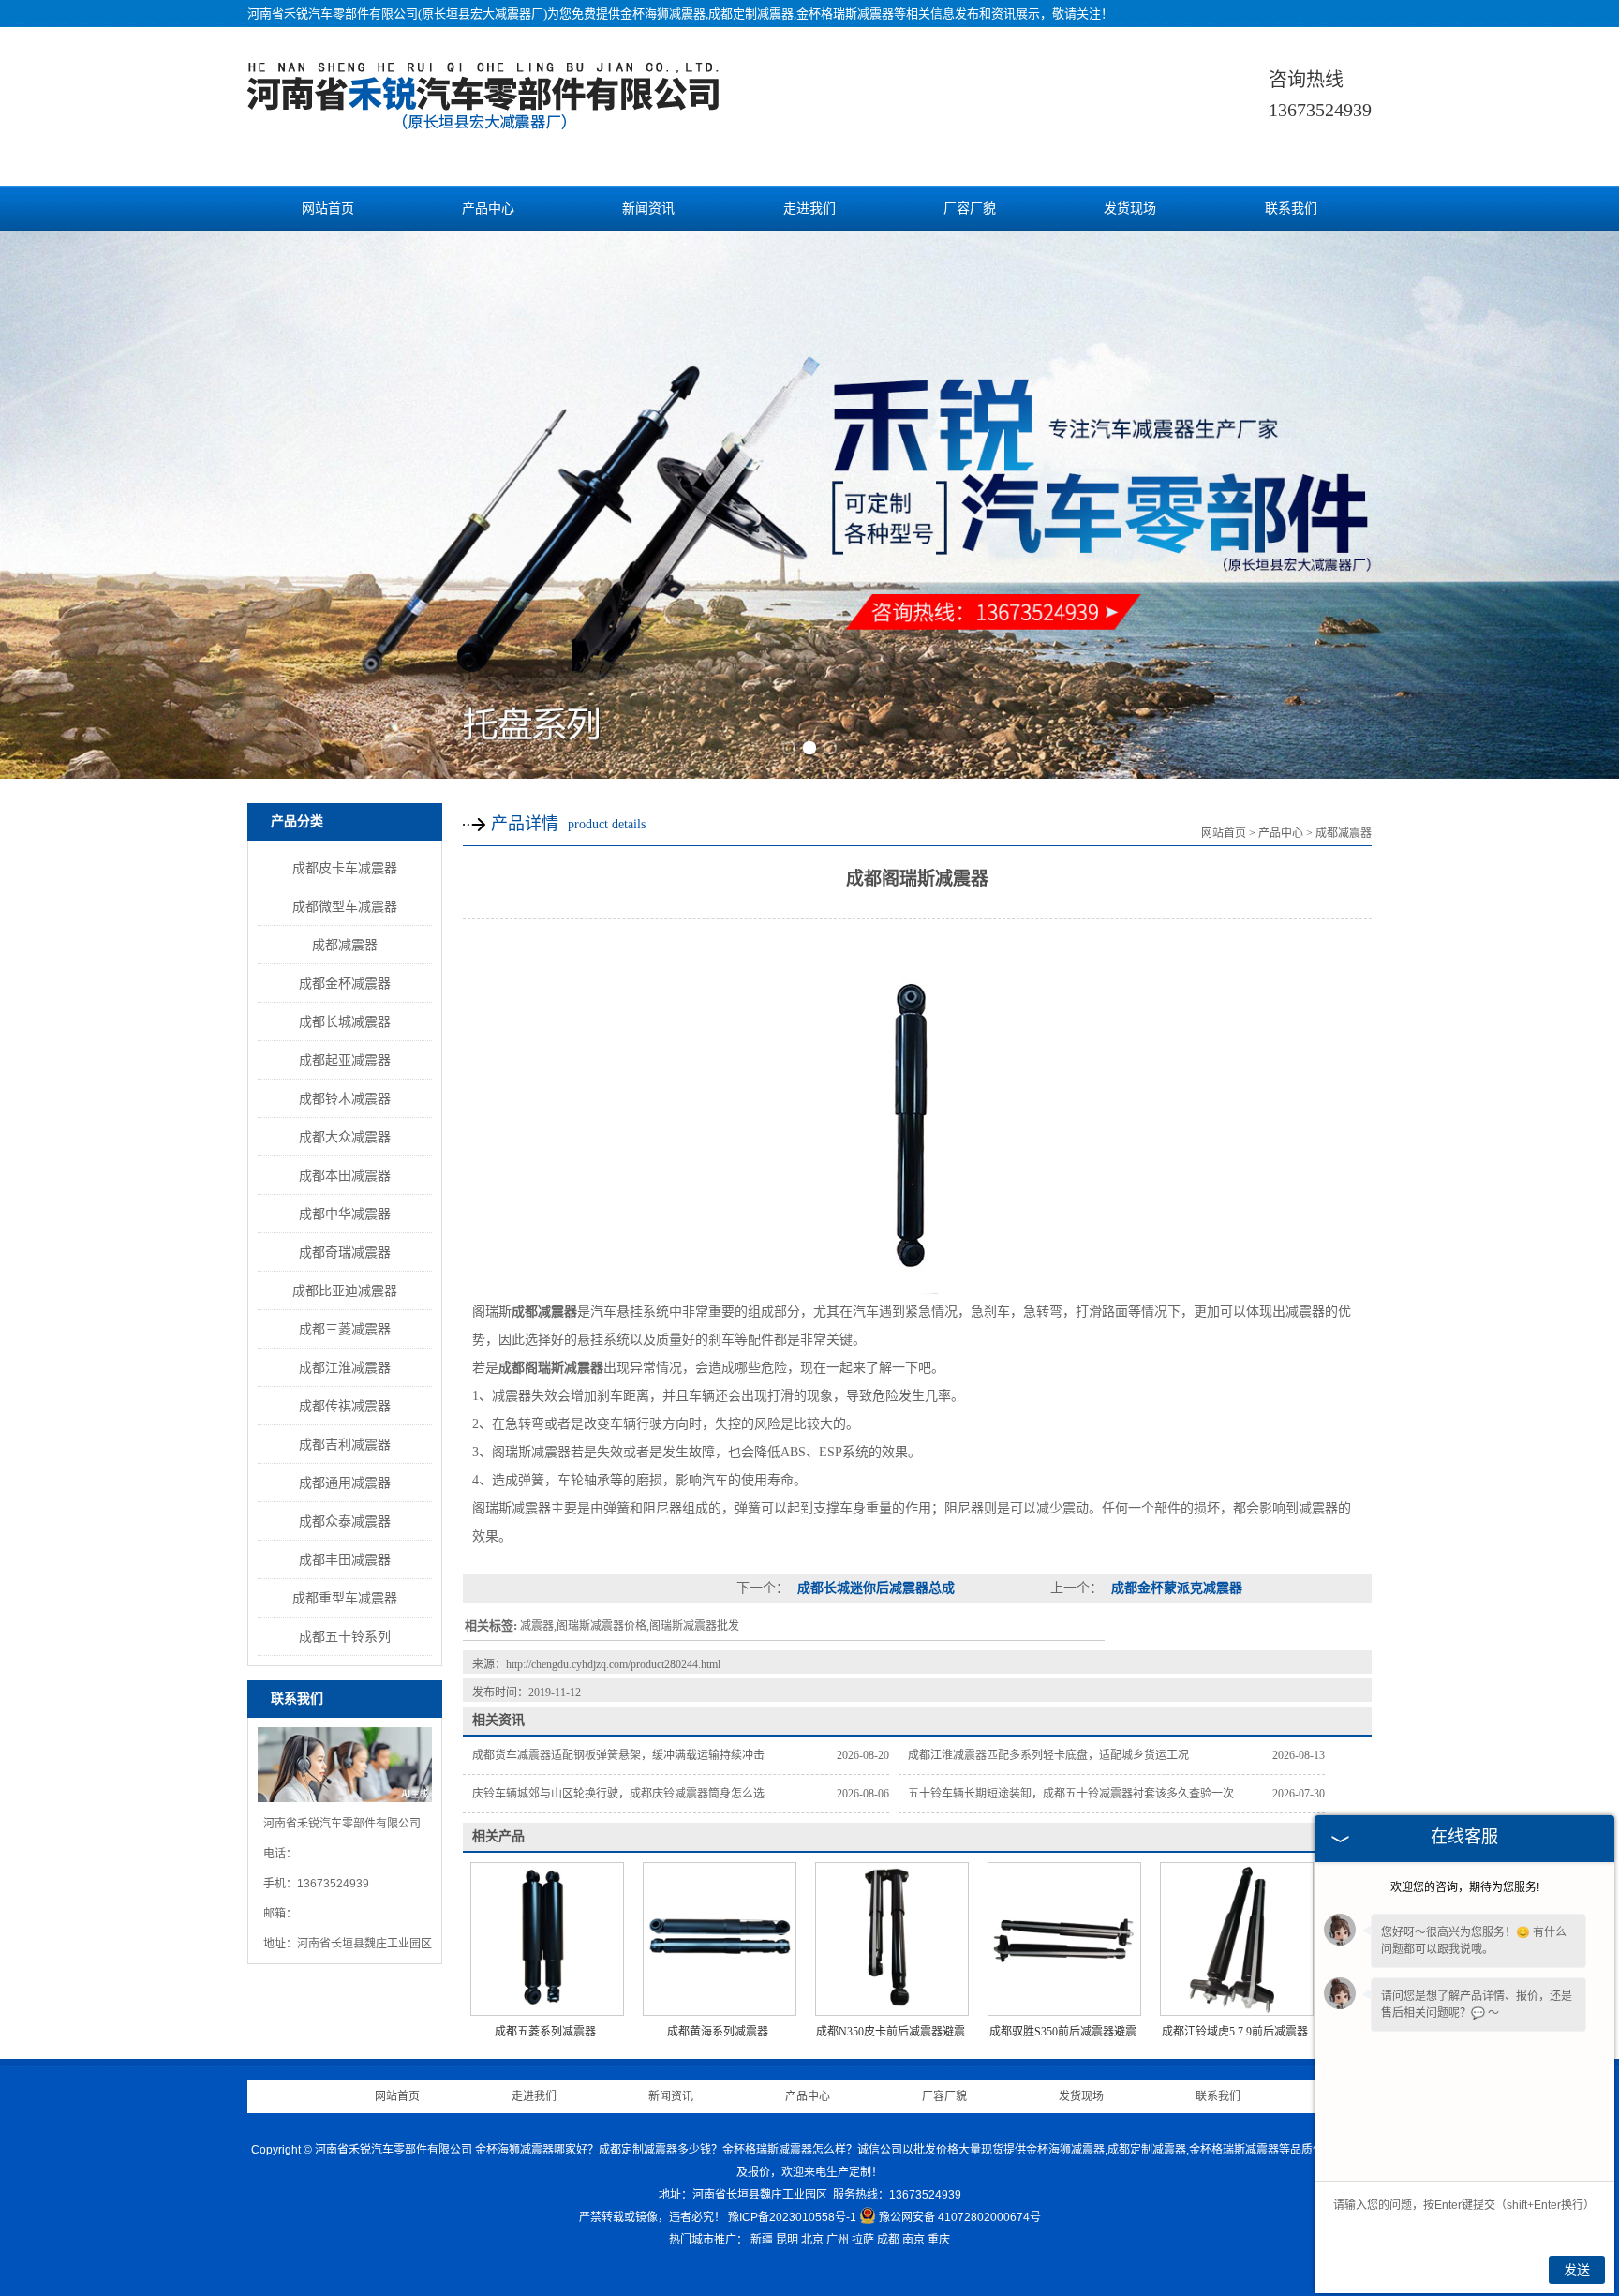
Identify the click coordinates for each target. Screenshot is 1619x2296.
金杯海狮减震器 (663, 14)
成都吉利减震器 (345, 1444)
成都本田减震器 (345, 1175)
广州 (838, 2240)
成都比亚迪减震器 (345, 1290)
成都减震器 (345, 945)
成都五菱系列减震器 (545, 2032)
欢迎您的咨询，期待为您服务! (1465, 1887)
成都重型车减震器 (345, 1598)
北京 (812, 2240)
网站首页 (328, 209)
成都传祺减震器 (345, 1406)
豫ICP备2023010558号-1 (792, 2217)
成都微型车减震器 (345, 906)
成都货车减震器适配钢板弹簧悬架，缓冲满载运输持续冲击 (618, 1755)
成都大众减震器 (345, 1137)
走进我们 (809, 209)
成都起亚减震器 (345, 1060)
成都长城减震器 (345, 1021)
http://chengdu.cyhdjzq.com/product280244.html (613, 1664)
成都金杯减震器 (345, 983)
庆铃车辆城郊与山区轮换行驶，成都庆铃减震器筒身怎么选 (618, 1794)
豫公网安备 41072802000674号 (960, 2217)
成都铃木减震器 (345, 1098)
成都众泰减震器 (345, 1521)
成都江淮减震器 (345, 1367)
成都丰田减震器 (345, 1559)
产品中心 (488, 209)
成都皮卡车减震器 (345, 868)
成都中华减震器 (345, 1214)
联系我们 (1291, 209)
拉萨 (863, 2240)
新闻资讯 (648, 209)
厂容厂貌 (970, 209)
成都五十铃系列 (345, 1636)
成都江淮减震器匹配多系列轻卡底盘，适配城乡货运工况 (1048, 1755)
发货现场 (1130, 209)
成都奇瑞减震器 (345, 1252)
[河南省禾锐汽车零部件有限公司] (486, 120)
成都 (888, 2240)
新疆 (762, 2240)
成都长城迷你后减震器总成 (874, 1588)
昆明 (787, 2240)
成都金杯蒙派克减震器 (1175, 1588)
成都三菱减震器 (345, 1329)
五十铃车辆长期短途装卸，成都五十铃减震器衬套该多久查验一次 (1071, 1794)
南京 (913, 2240)
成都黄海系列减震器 (718, 2032)
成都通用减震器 (345, 1483)
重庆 (939, 2240)
